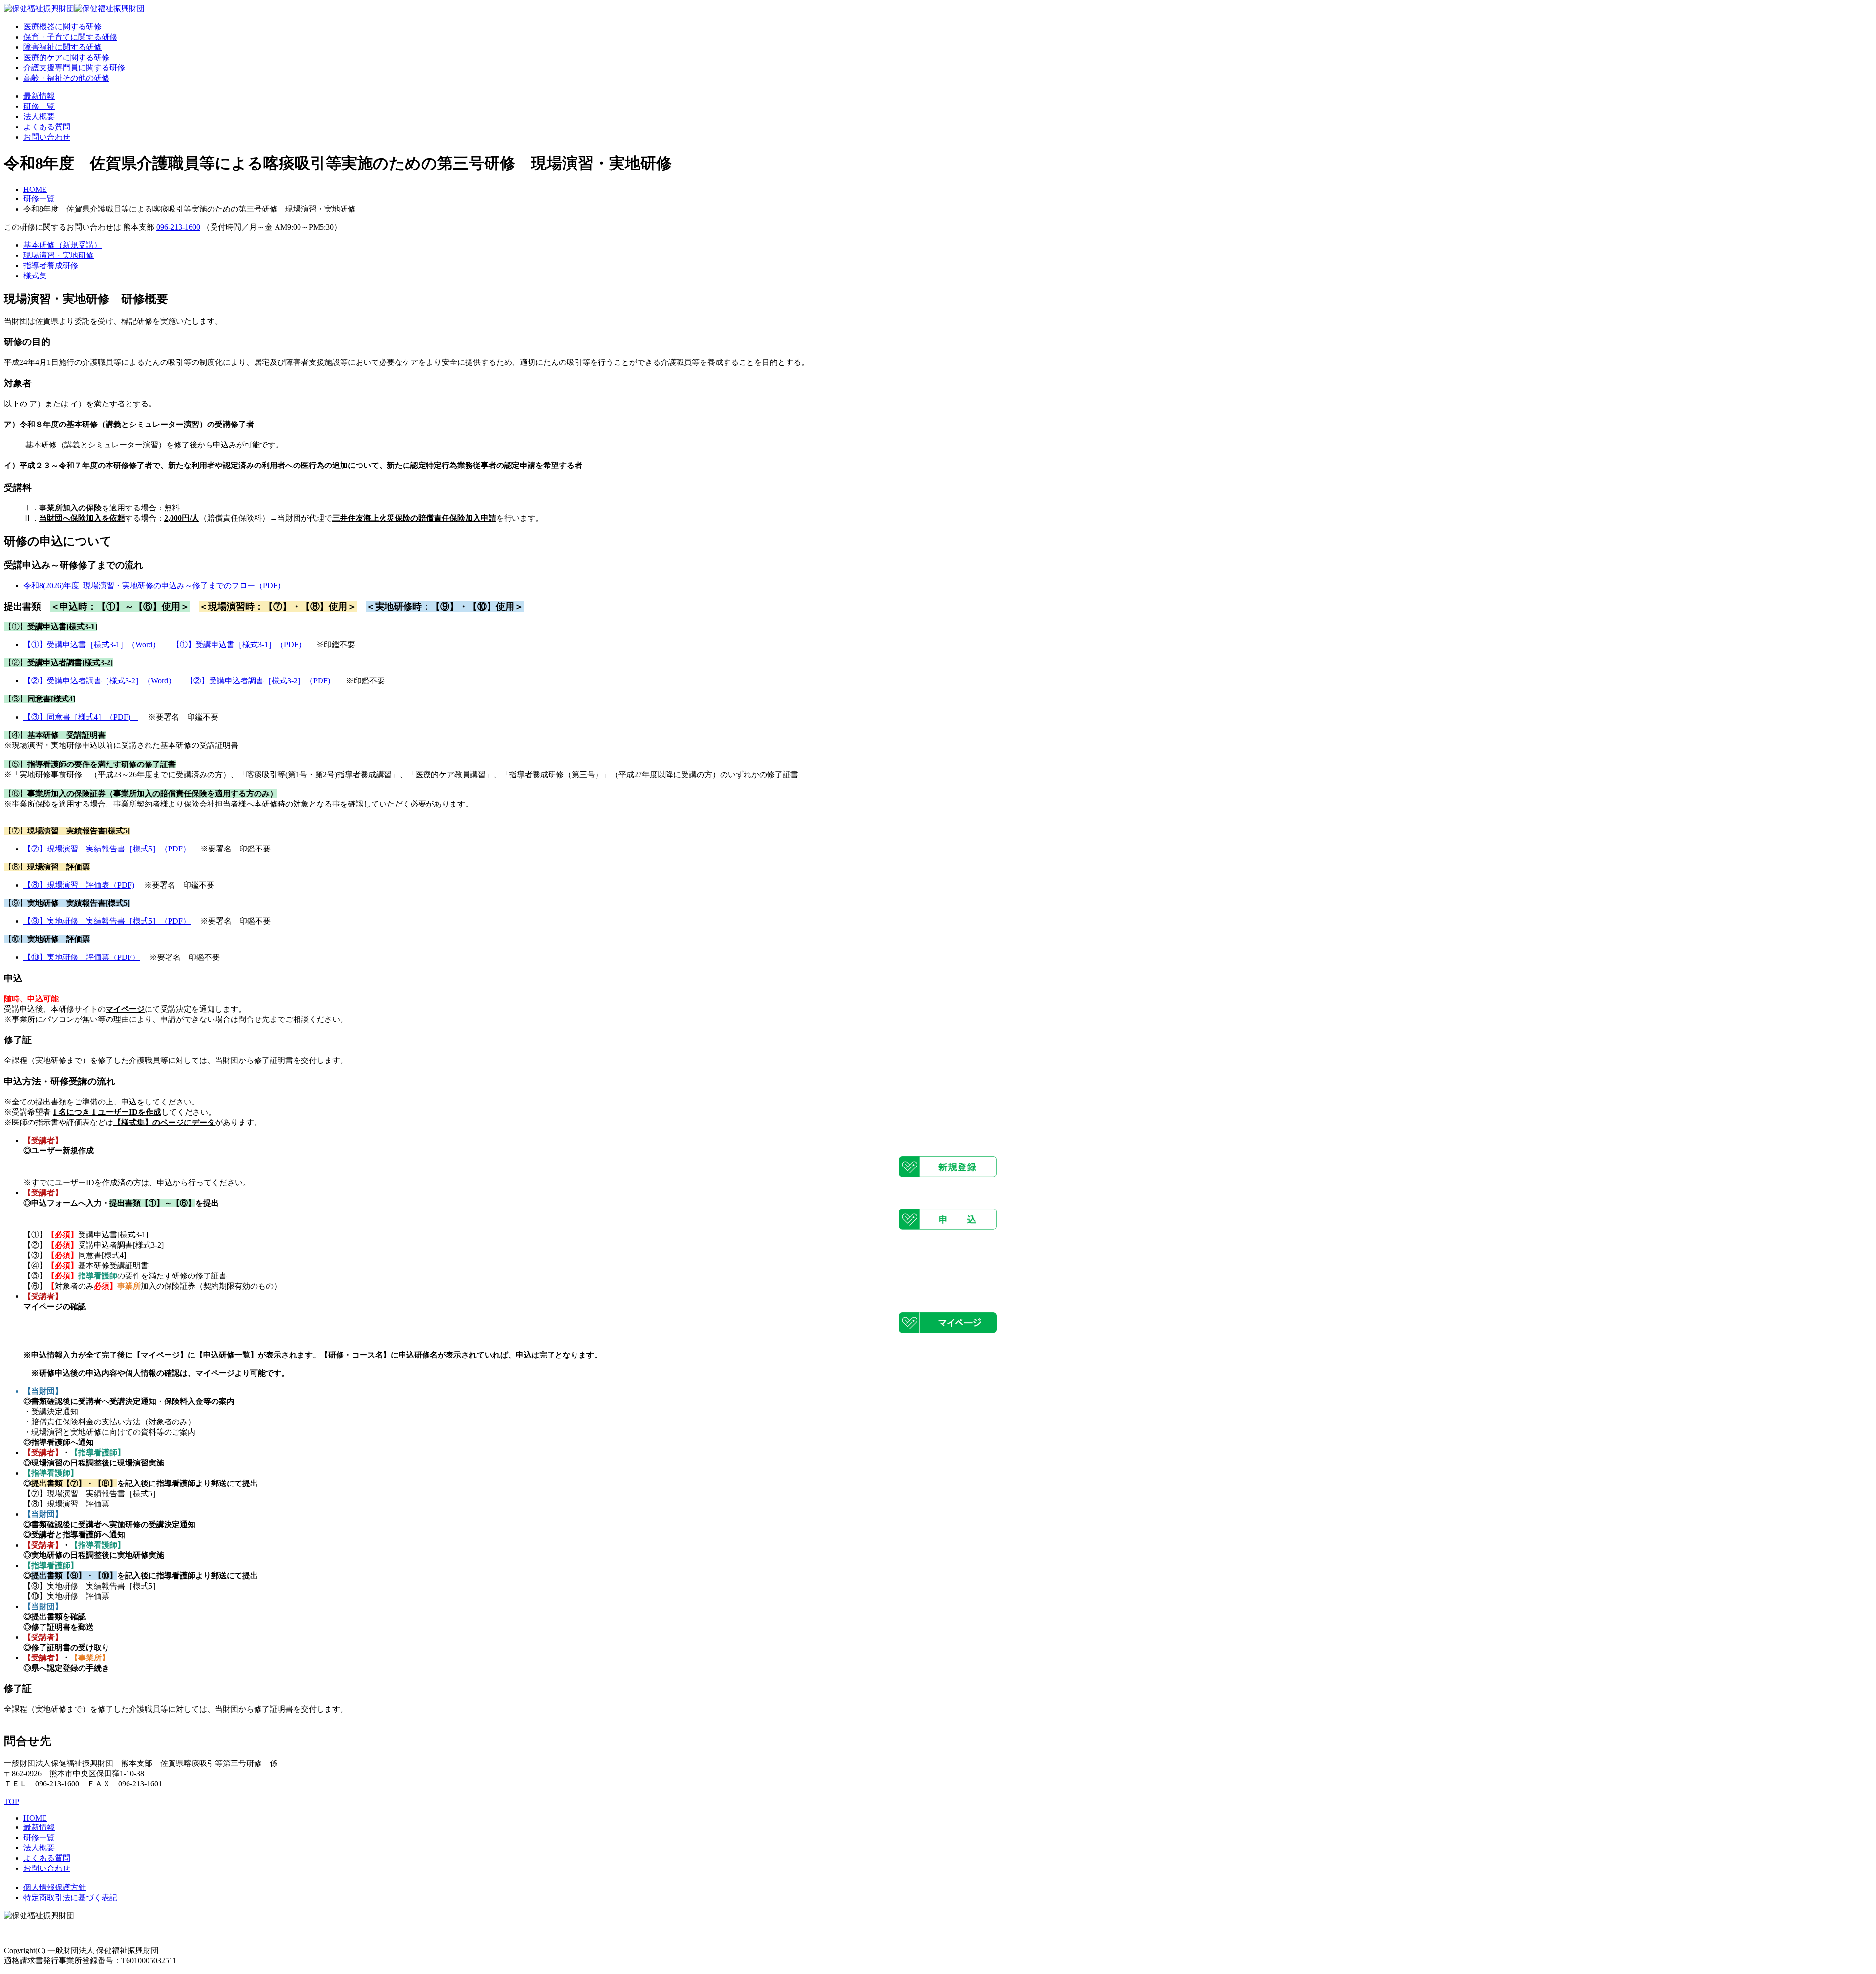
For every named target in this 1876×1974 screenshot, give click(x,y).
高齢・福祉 (66, 78)
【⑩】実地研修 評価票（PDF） (82, 957)
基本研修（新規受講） (63, 245)
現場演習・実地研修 (59, 255)
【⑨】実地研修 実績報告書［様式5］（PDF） (107, 921)
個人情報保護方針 (55, 1887)
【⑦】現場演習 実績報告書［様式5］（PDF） (107, 849)
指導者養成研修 (51, 265)
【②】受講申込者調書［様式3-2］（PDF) (260, 681)
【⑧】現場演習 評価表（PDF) (79, 885)
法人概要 (39, 117)
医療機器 (63, 27)
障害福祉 (63, 47)
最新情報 (39, 96)
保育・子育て (70, 37)
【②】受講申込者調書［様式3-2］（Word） (100, 681)
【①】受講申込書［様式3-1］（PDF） (239, 645)
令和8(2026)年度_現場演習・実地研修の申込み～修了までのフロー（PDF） (154, 585)
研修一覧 (39, 106)
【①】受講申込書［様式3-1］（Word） (92, 645)
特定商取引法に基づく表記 (70, 1898)
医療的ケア (66, 57)
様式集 (35, 276)
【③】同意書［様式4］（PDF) (81, 717)
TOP (11, 1801)
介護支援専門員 (74, 68)
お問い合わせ (47, 137)
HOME (35, 189)
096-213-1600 (178, 227)
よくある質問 (47, 127)
